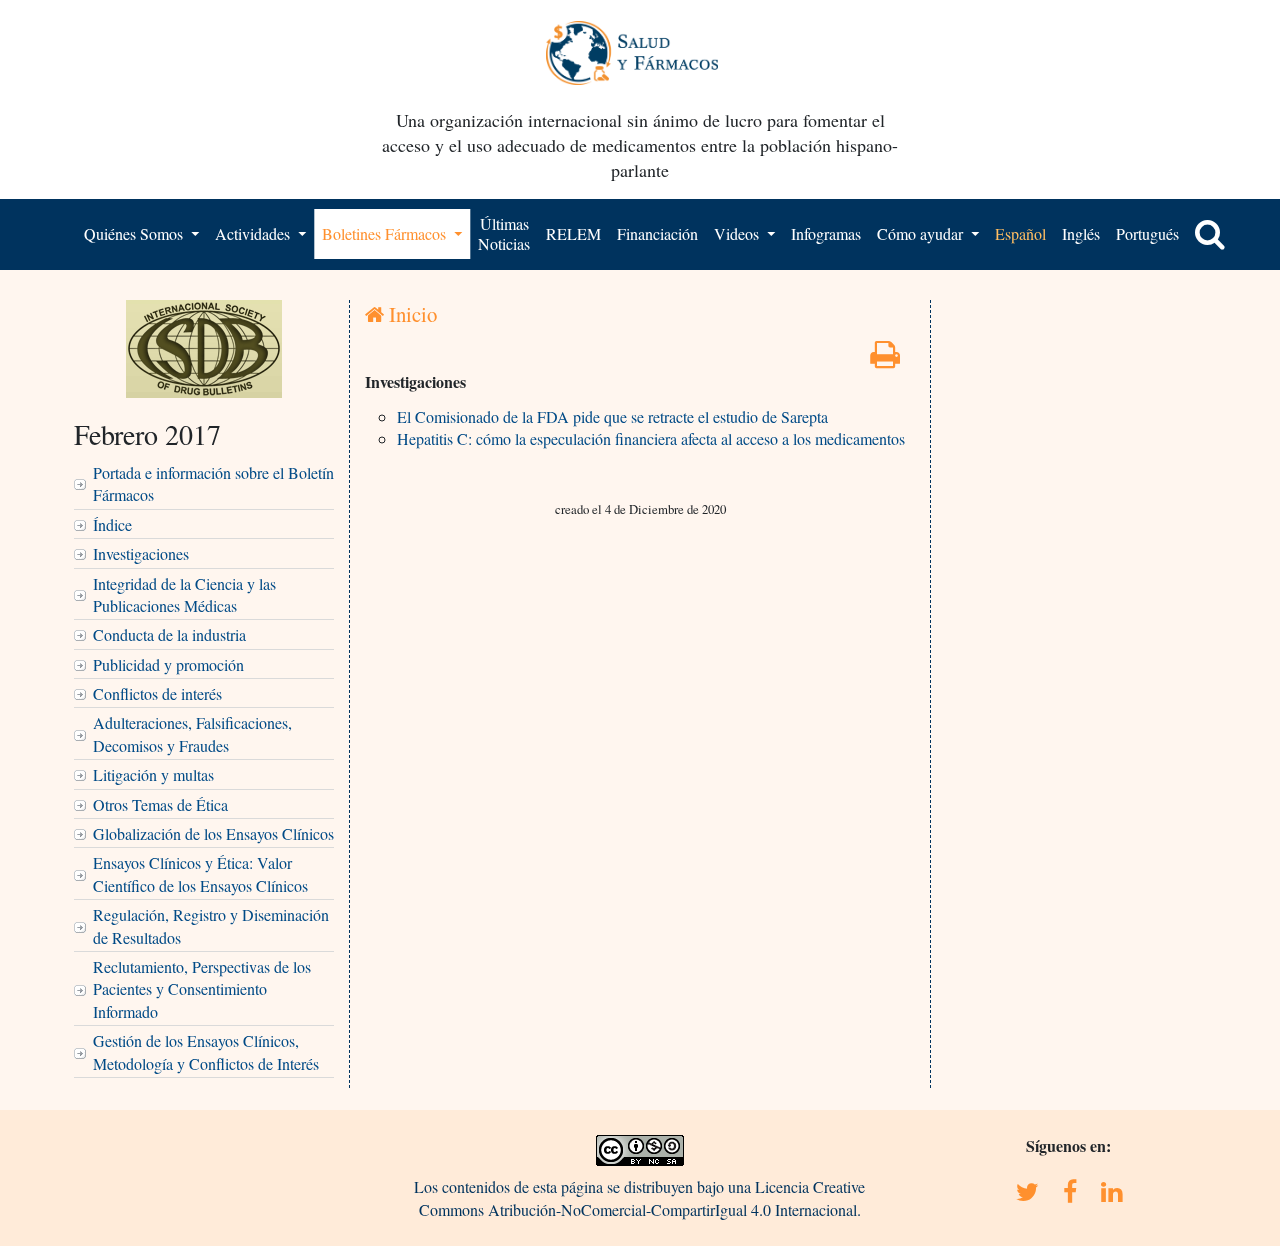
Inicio (410, 314)
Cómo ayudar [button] (922, 233)
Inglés (1081, 233)
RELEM (573, 233)
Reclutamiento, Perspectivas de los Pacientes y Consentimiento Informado (202, 989)
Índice (112, 524)
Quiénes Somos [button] (135, 233)
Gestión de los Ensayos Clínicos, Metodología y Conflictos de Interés (206, 1051)
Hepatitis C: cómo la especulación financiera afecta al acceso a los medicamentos (651, 438)
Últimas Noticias (504, 233)
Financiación (657, 233)
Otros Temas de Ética (160, 804)
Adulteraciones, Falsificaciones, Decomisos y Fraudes (192, 733)
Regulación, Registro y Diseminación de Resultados (211, 925)
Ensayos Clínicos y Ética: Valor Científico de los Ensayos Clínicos (200, 873)
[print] (885, 359)
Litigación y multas (153, 774)
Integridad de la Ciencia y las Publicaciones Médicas (184, 594)
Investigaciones (141, 553)
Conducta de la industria (169, 634)
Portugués (1147, 233)
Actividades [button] (254, 233)
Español (1020, 233)
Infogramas (826, 233)
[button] (1210, 234)
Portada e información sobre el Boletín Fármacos (213, 483)
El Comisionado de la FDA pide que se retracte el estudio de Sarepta (612, 416)
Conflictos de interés (157, 693)
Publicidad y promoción (168, 664)
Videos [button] (738, 233)
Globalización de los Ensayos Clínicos (213, 833)
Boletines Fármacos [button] (386, 233)
